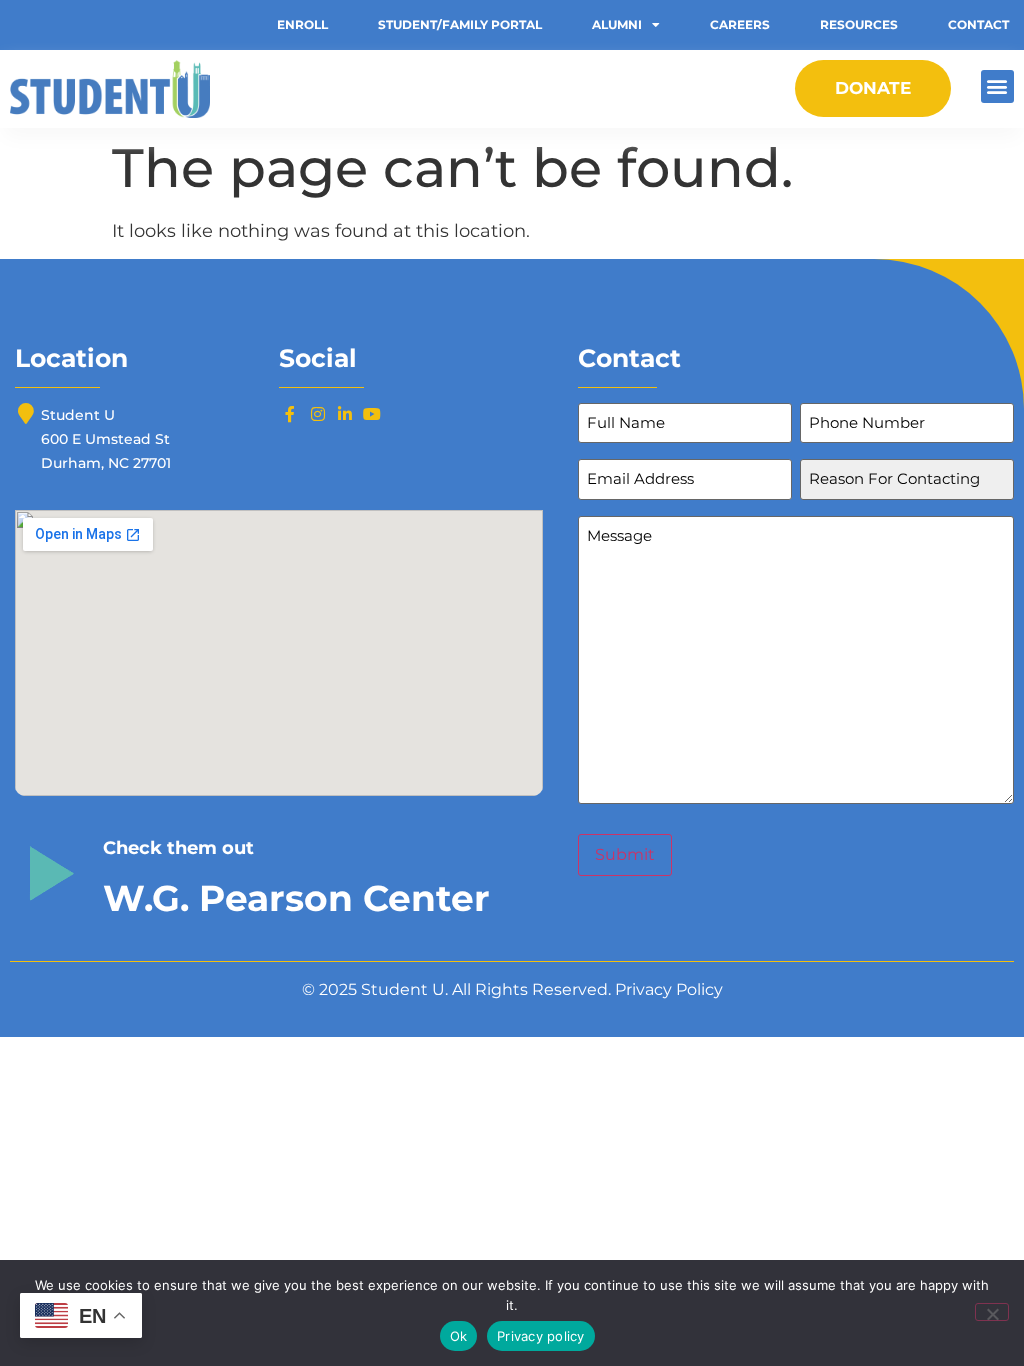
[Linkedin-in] (345, 414)
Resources (859, 24)
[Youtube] (372, 414)
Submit (625, 854)
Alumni (617, 24)
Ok (459, 1336)
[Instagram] (317, 414)
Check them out (178, 848)
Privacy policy (541, 1336)
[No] (992, 1312)
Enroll (302, 24)
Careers (740, 24)
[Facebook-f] (290, 414)
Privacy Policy (669, 989)
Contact (978, 24)
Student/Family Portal (460, 24)
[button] (997, 86)
